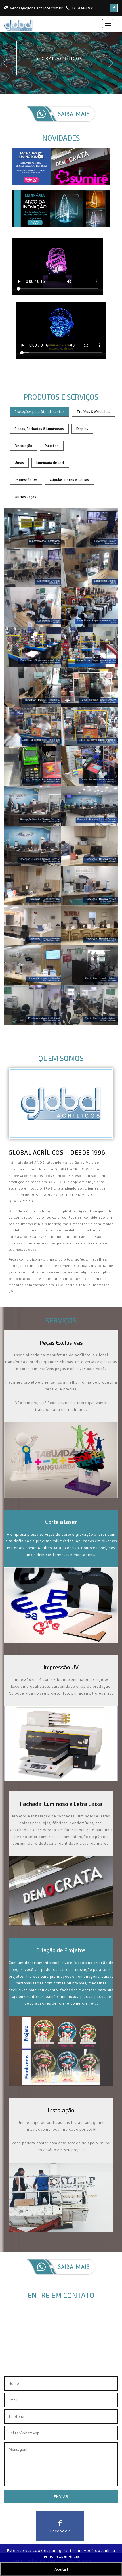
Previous (8, 68)
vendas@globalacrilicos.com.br (36, 8)
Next (114, 68)
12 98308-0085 (71, 2366)
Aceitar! (61, 2569)
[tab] (39, 412)
